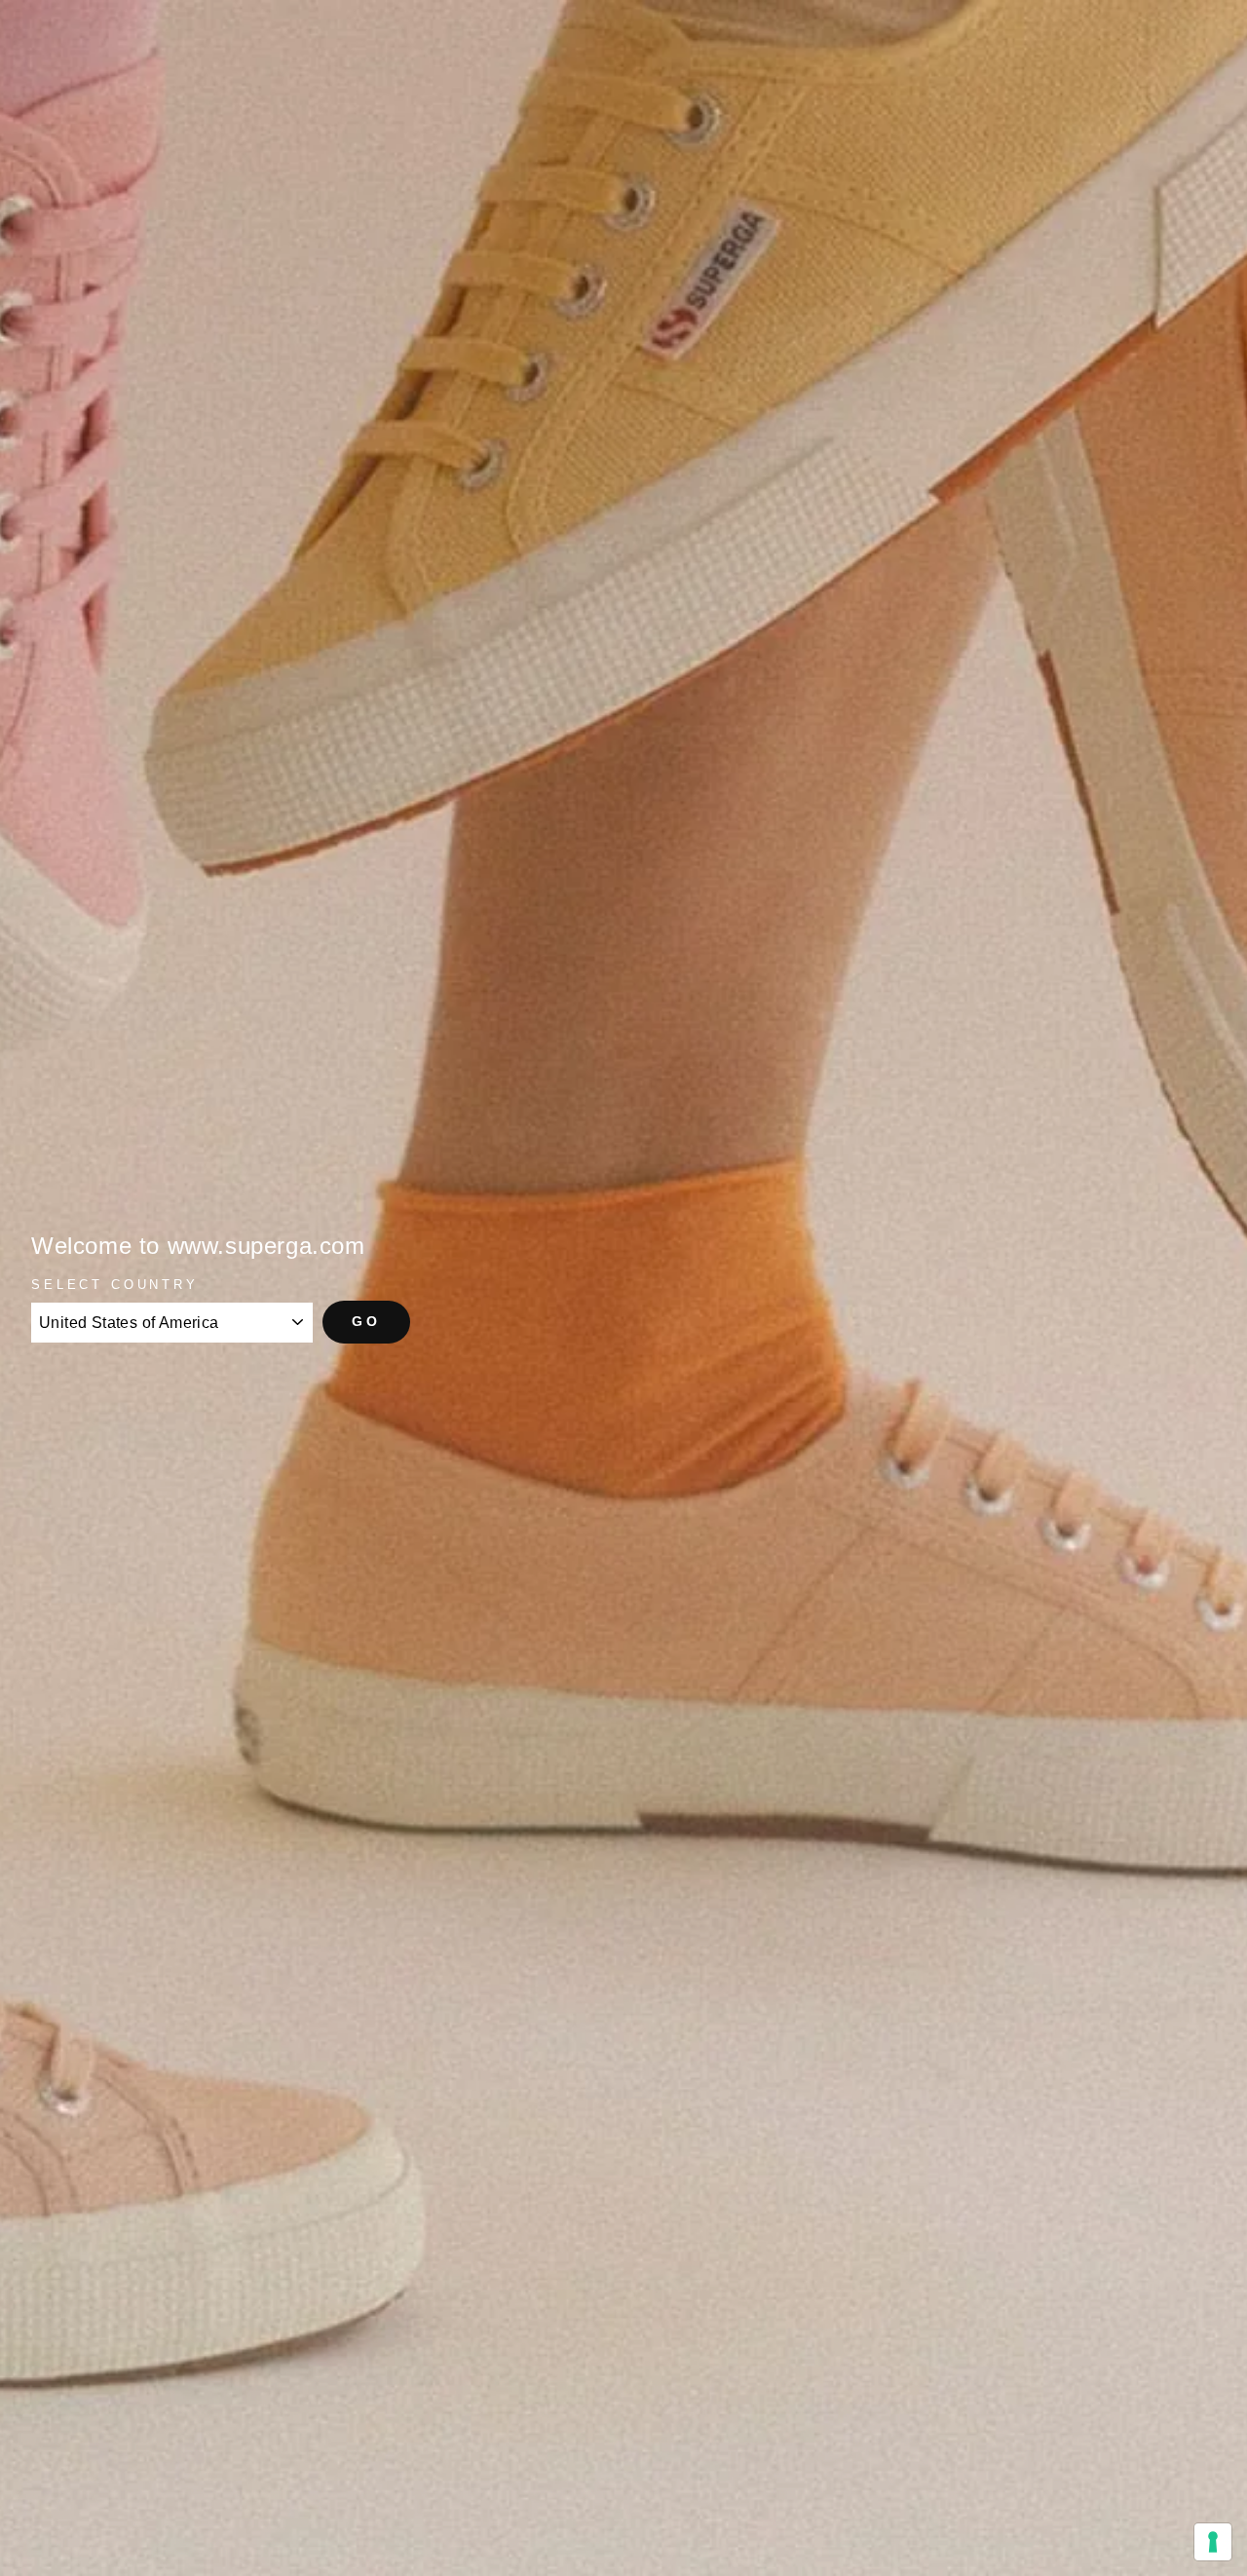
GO (366, 1321)
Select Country (115, 1285)
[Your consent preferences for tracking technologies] (1213, 2542)
